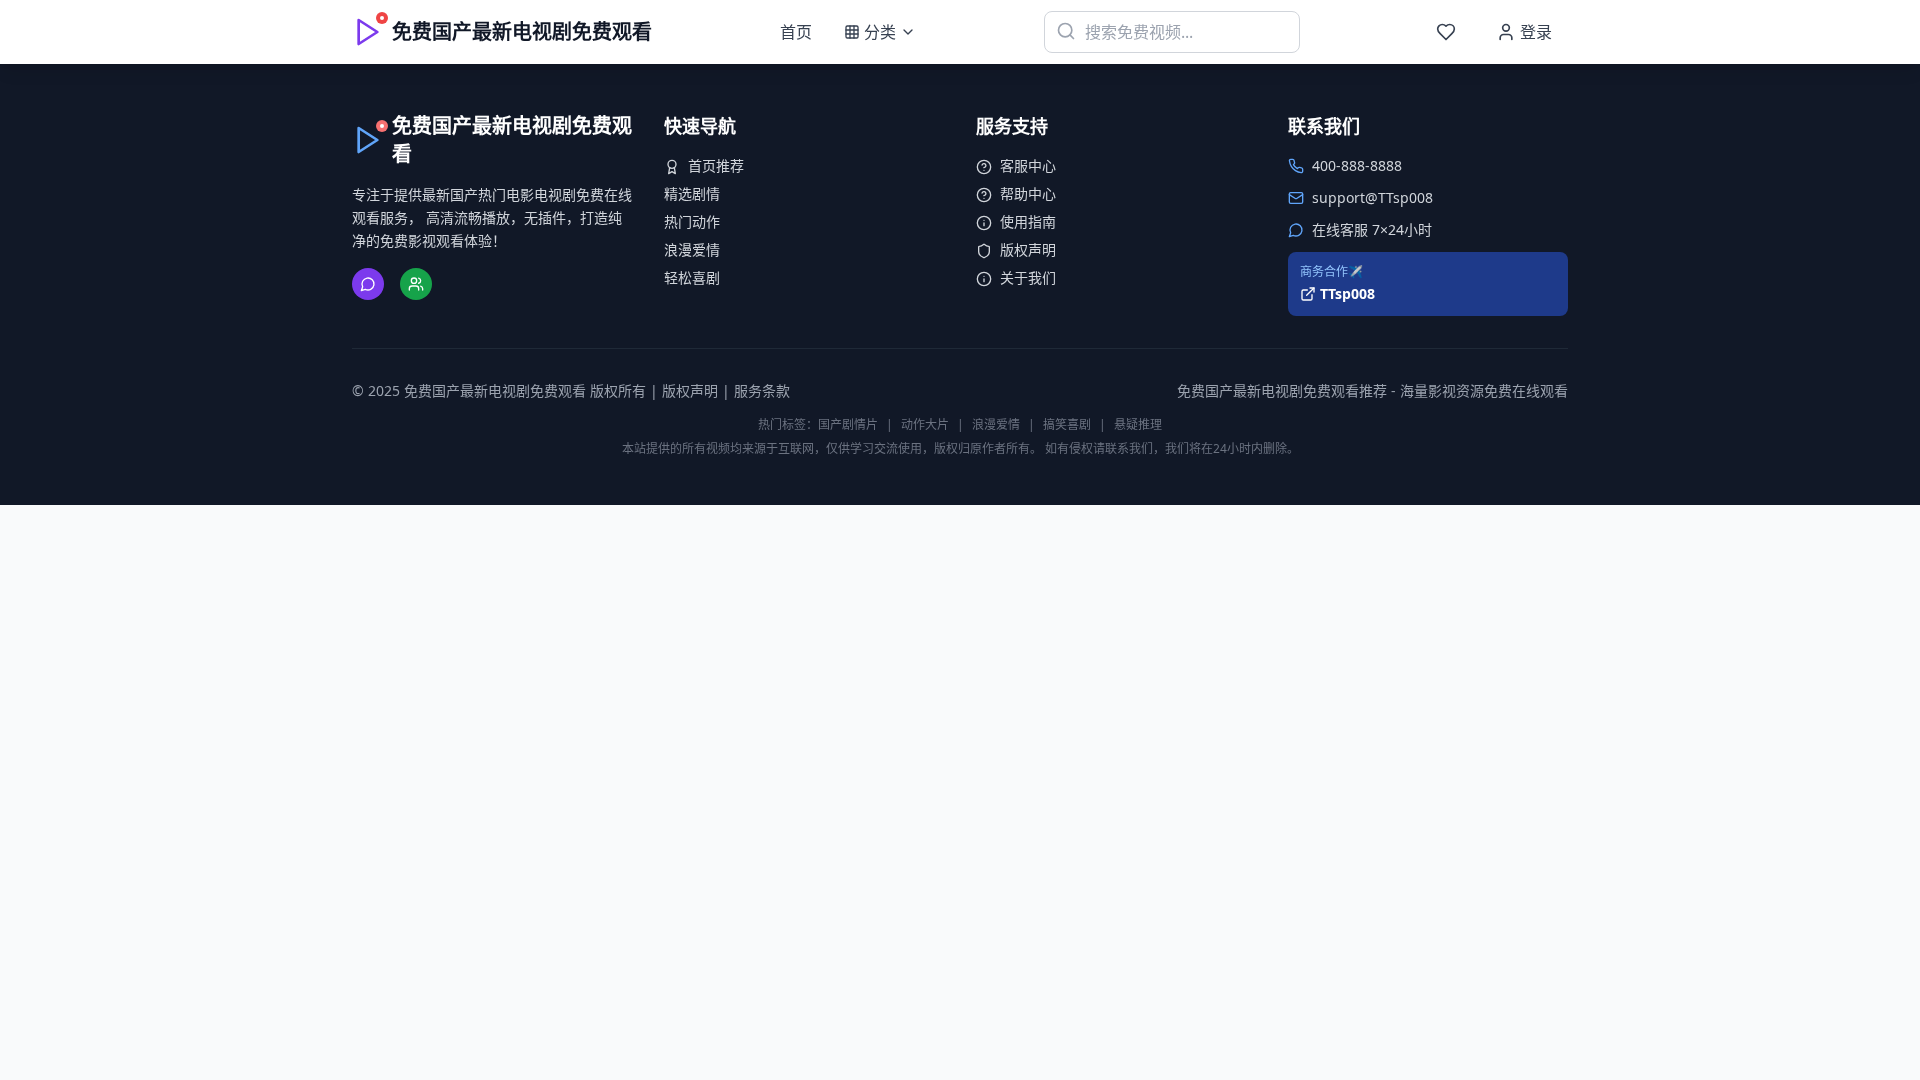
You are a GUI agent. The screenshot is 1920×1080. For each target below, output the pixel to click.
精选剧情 (692, 193)
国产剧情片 (848, 424)
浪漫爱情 (692, 249)
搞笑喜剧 (1067, 424)
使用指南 (1028, 221)
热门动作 (692, 221)
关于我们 (1028, 277)
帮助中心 (1028, 193)
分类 (880, 32)
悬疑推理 (1138, 424)
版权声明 (1028, 249)
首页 (796, 32)
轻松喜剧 (692, 277)
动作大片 (925, 424)
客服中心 (1028, 165)
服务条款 (762, 390)
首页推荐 (716, 165)
